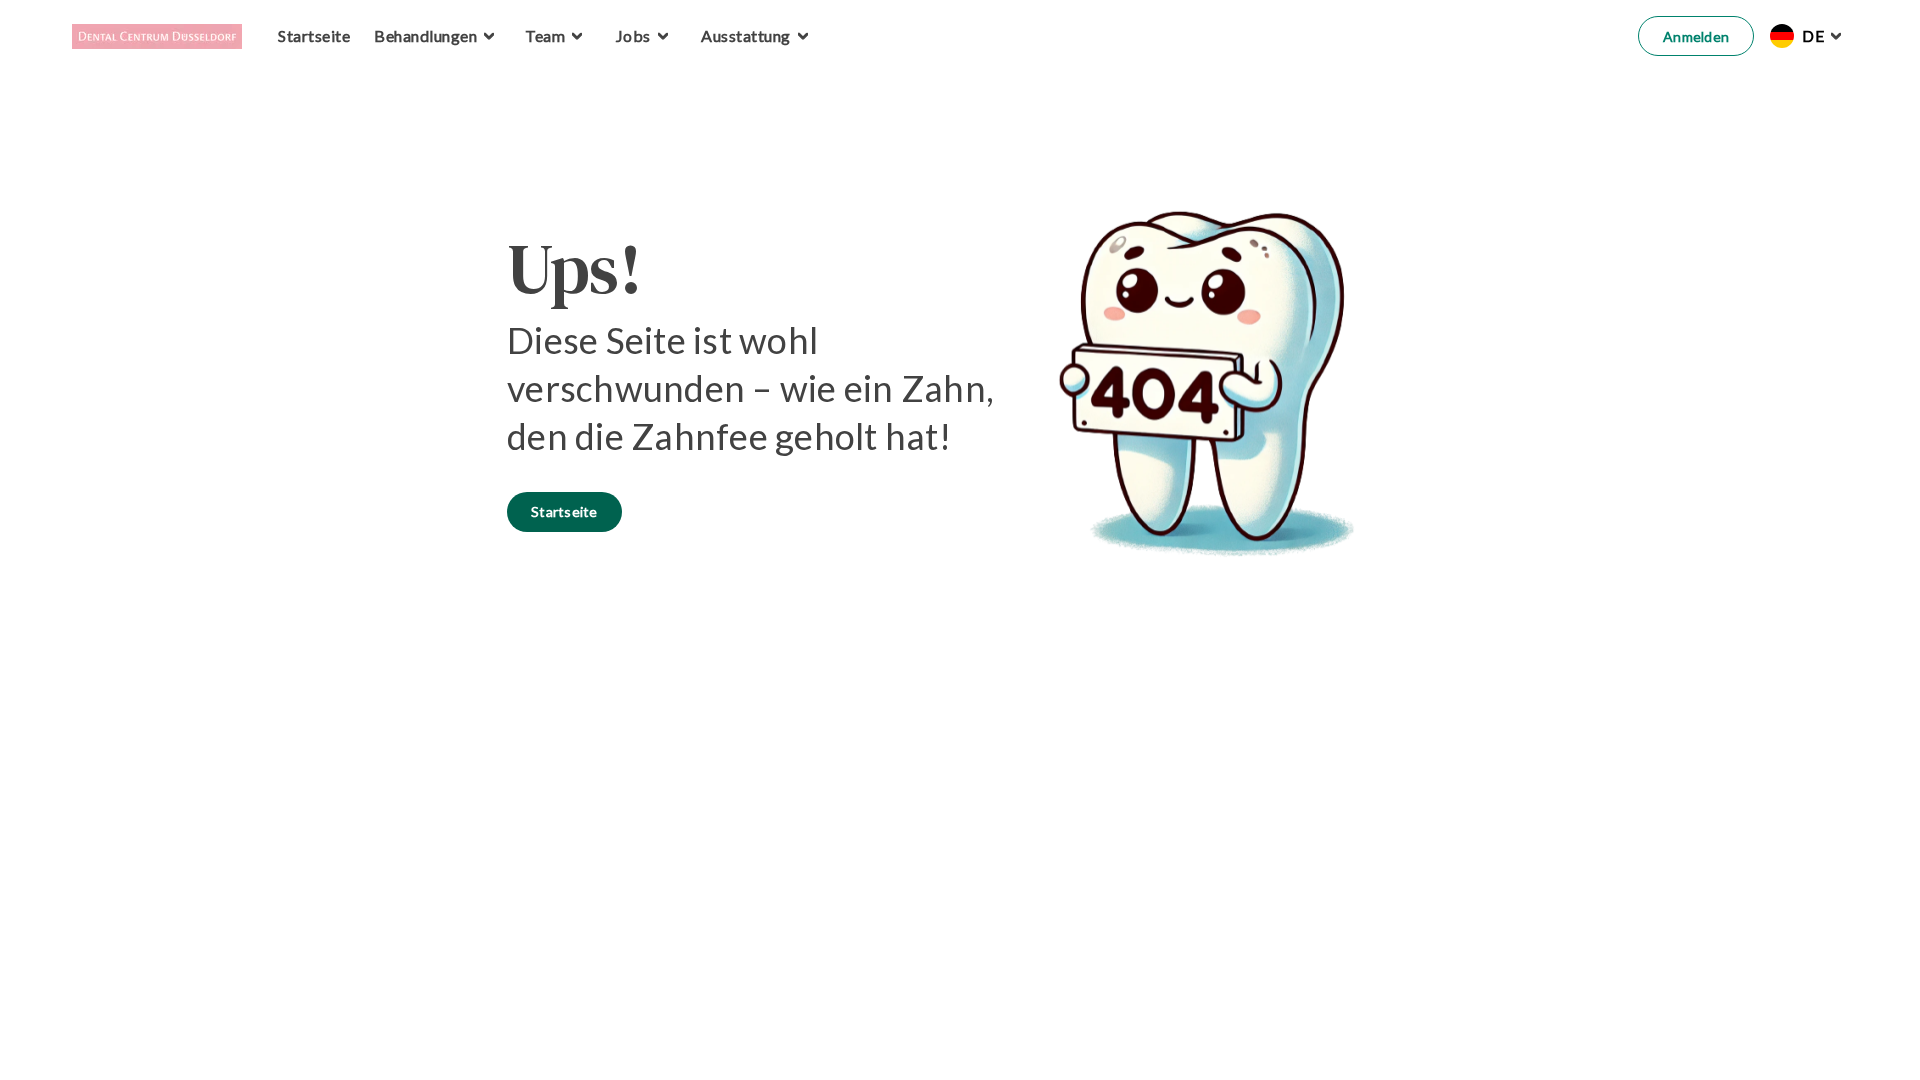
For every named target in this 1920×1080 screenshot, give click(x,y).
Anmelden (1696, 36)
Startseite (564, 511)
